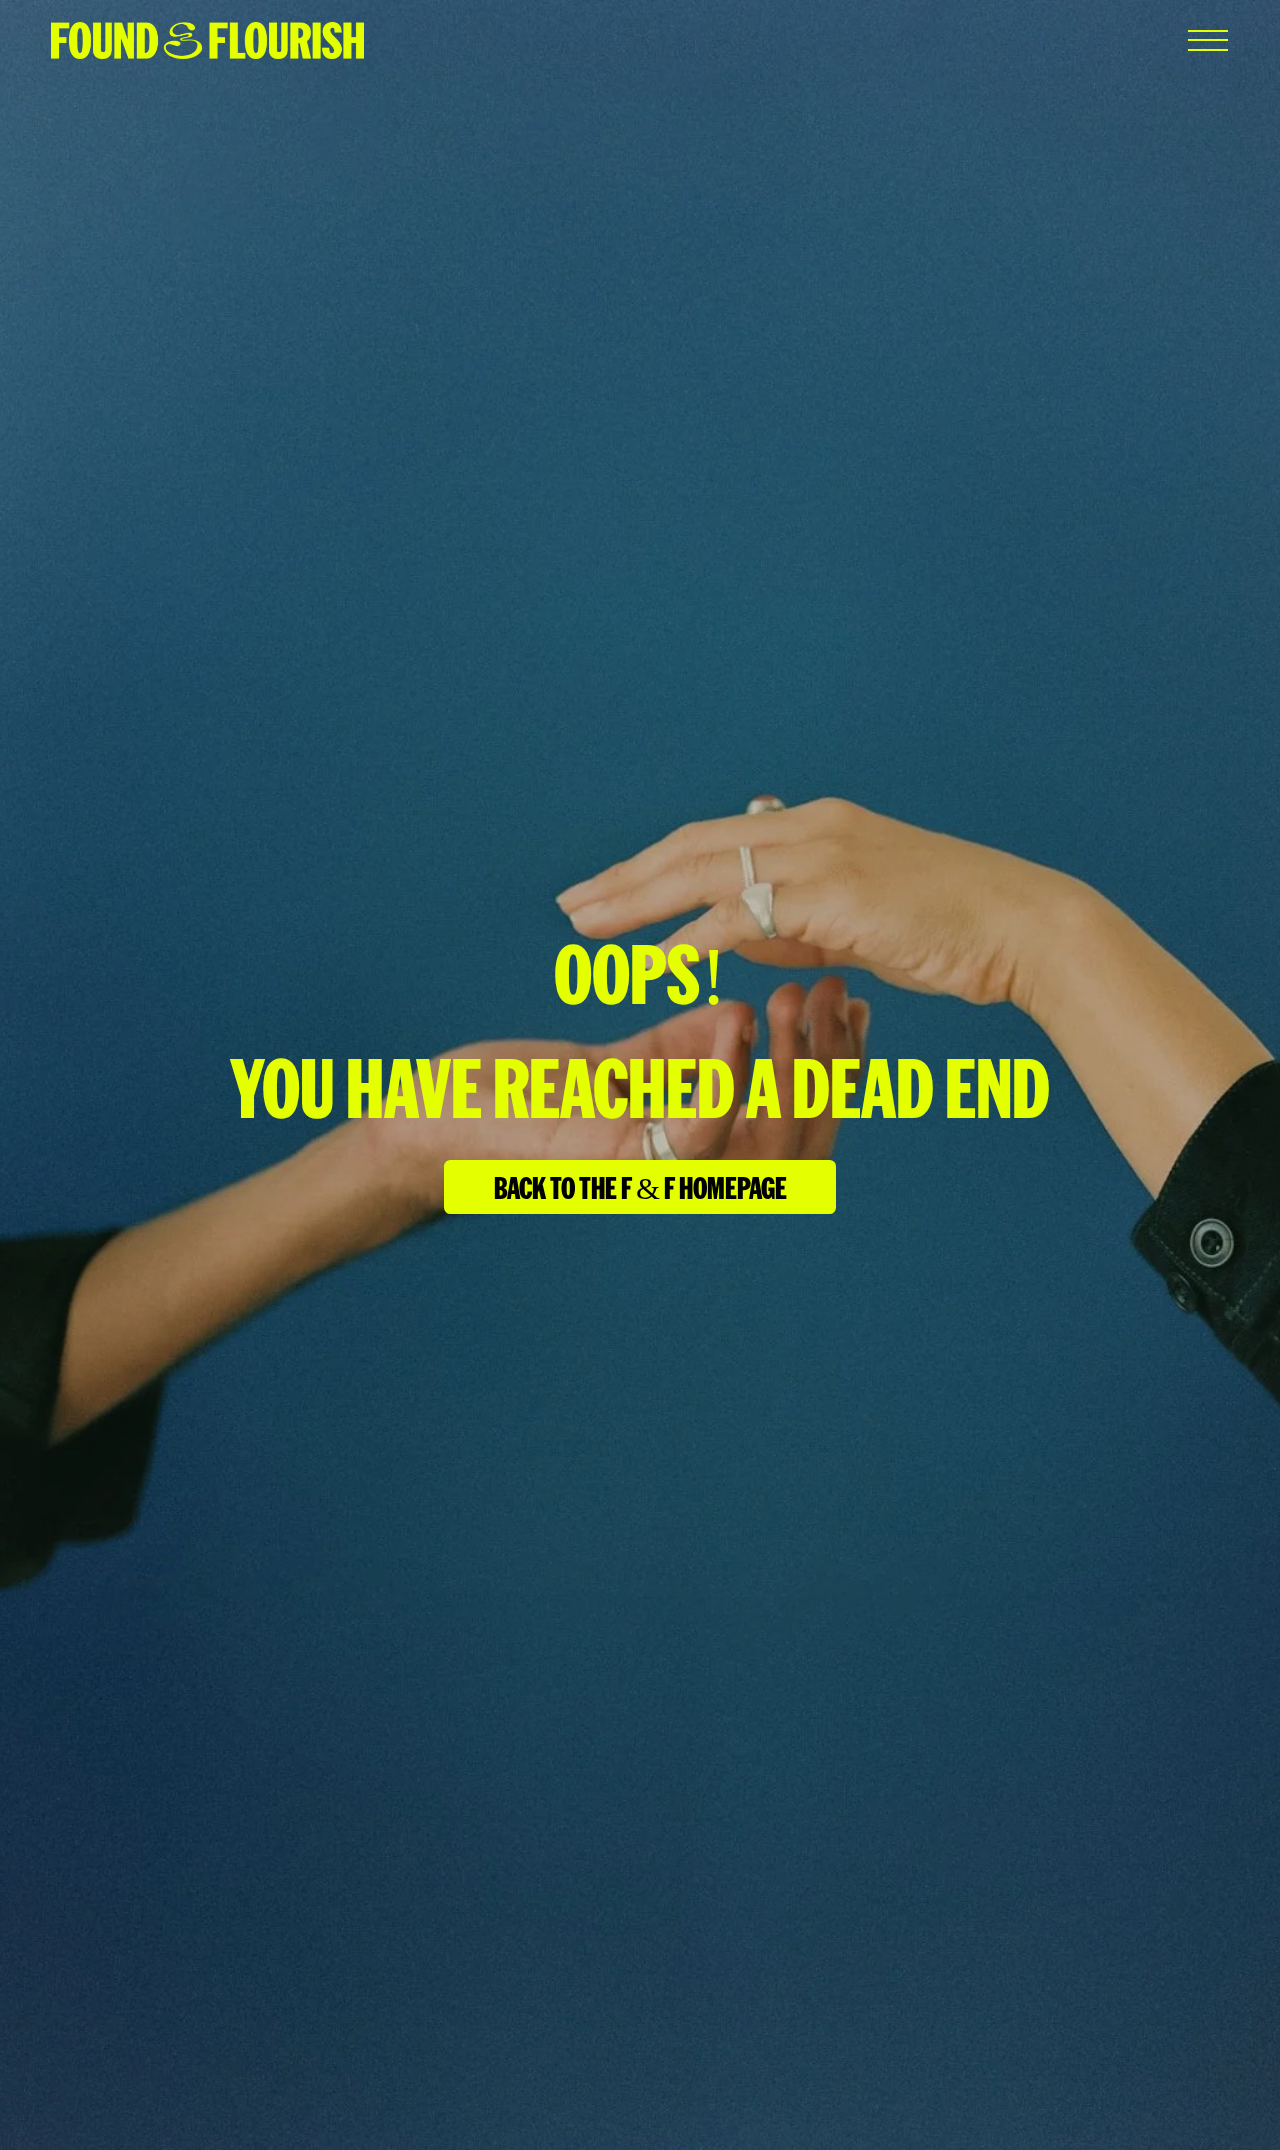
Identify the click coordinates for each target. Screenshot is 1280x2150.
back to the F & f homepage (640, 1186)
